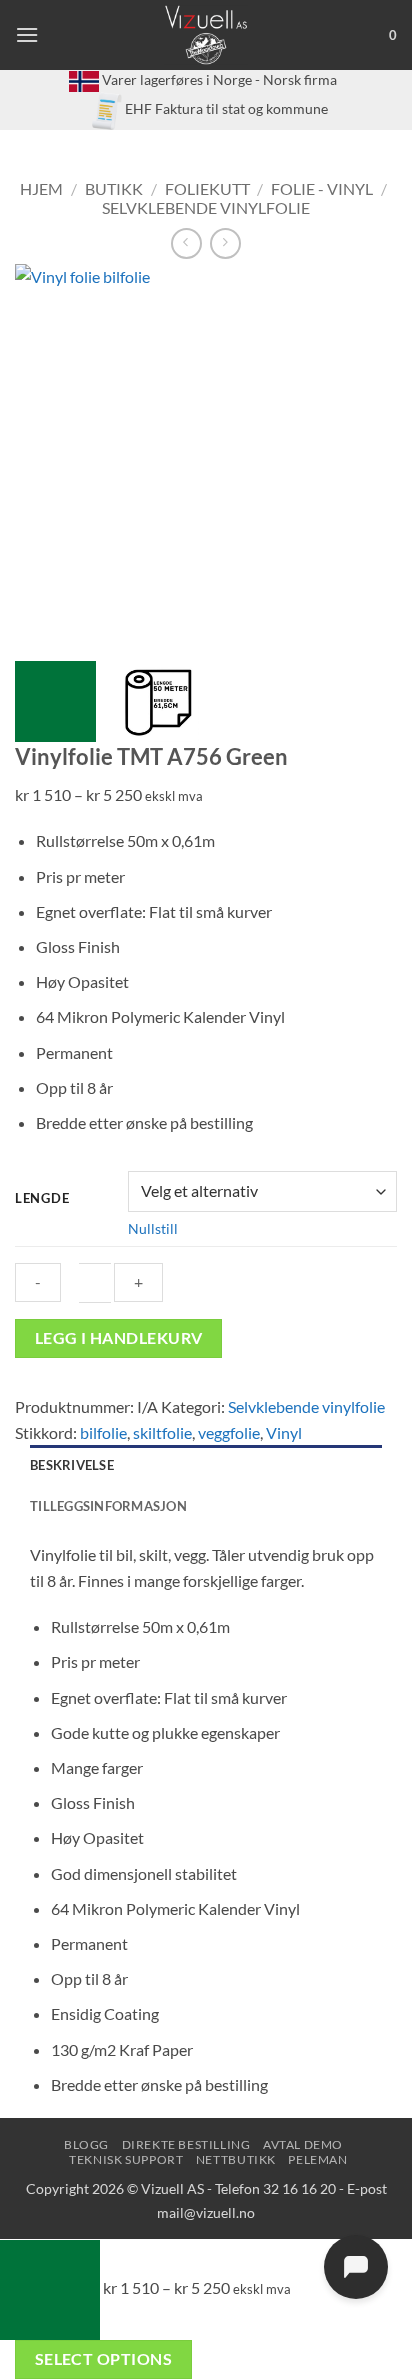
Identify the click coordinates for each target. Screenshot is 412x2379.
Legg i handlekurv (119, 1338)
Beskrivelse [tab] (72, 1465)
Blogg (86, 2144)
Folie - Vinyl (322, 188)
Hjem (41, 188)
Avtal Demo (303, 2144)
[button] (27, 34)
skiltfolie (162, 1432)
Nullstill (153, 1228)
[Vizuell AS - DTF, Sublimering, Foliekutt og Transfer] (206, 35)
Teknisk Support (126, 2159)
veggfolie (229, 1432)
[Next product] (186, 243)
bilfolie (103, 1432)
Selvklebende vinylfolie (206, 207)
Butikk (114, 188)
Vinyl (284, 1432)
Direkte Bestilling (186, 2144)
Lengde (42, 1199)
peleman (317, 2159)
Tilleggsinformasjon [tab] (108, 1506)
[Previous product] (225, 243)
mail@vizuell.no (206, 2212)
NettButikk (236, 2159)
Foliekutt (207, 188)
